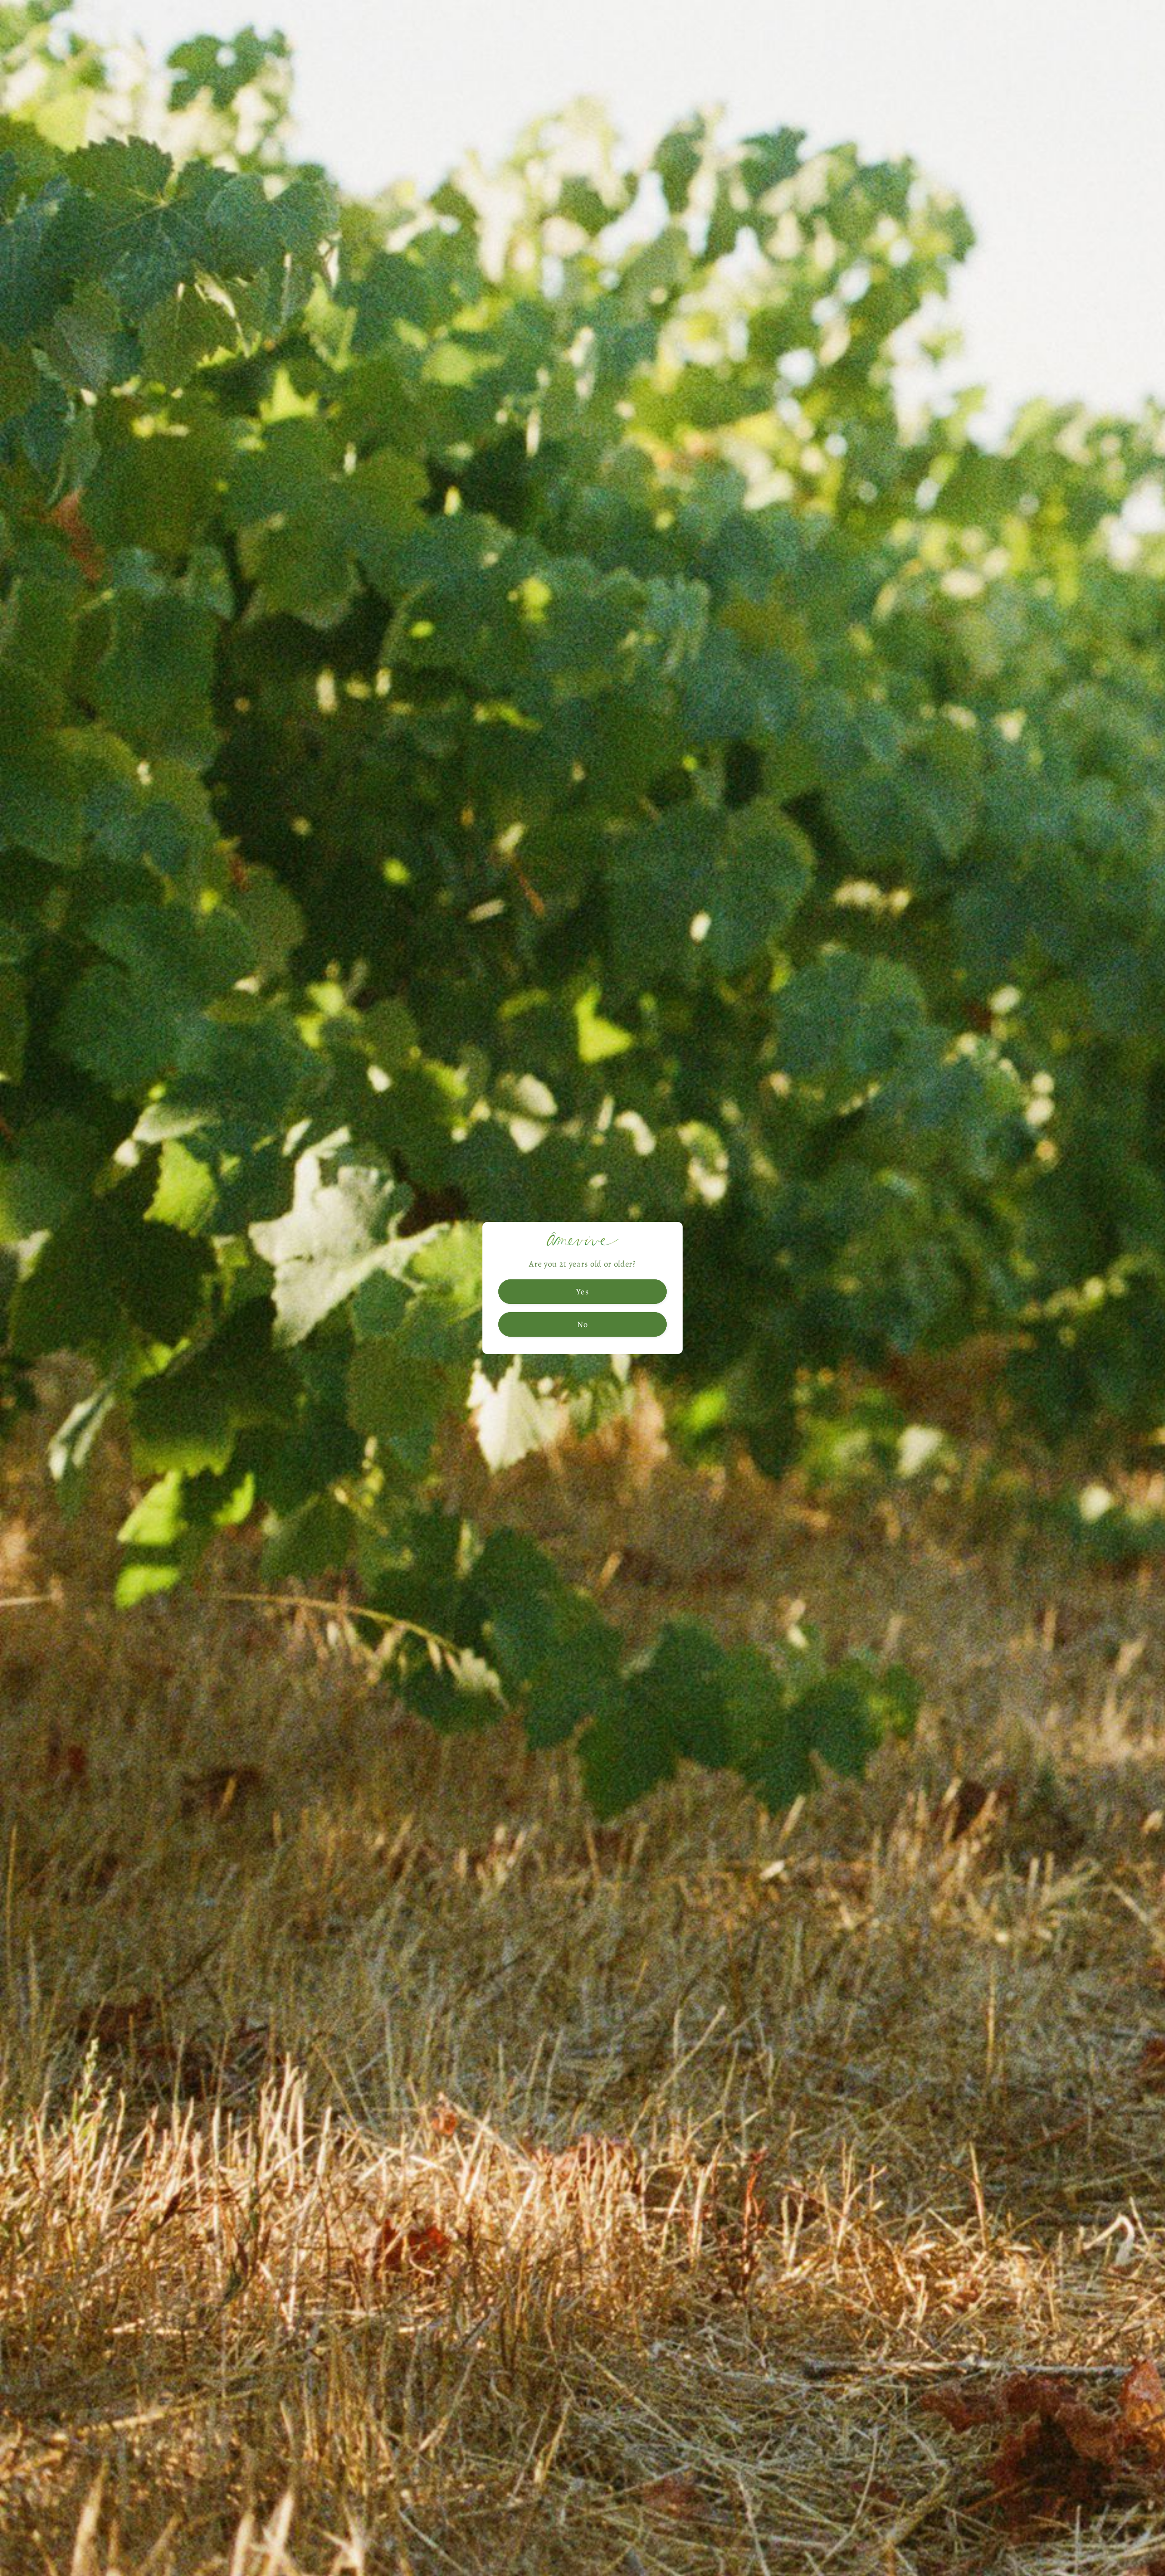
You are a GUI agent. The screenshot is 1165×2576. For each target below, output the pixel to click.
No (582, 1324)
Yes (582, 1291)
